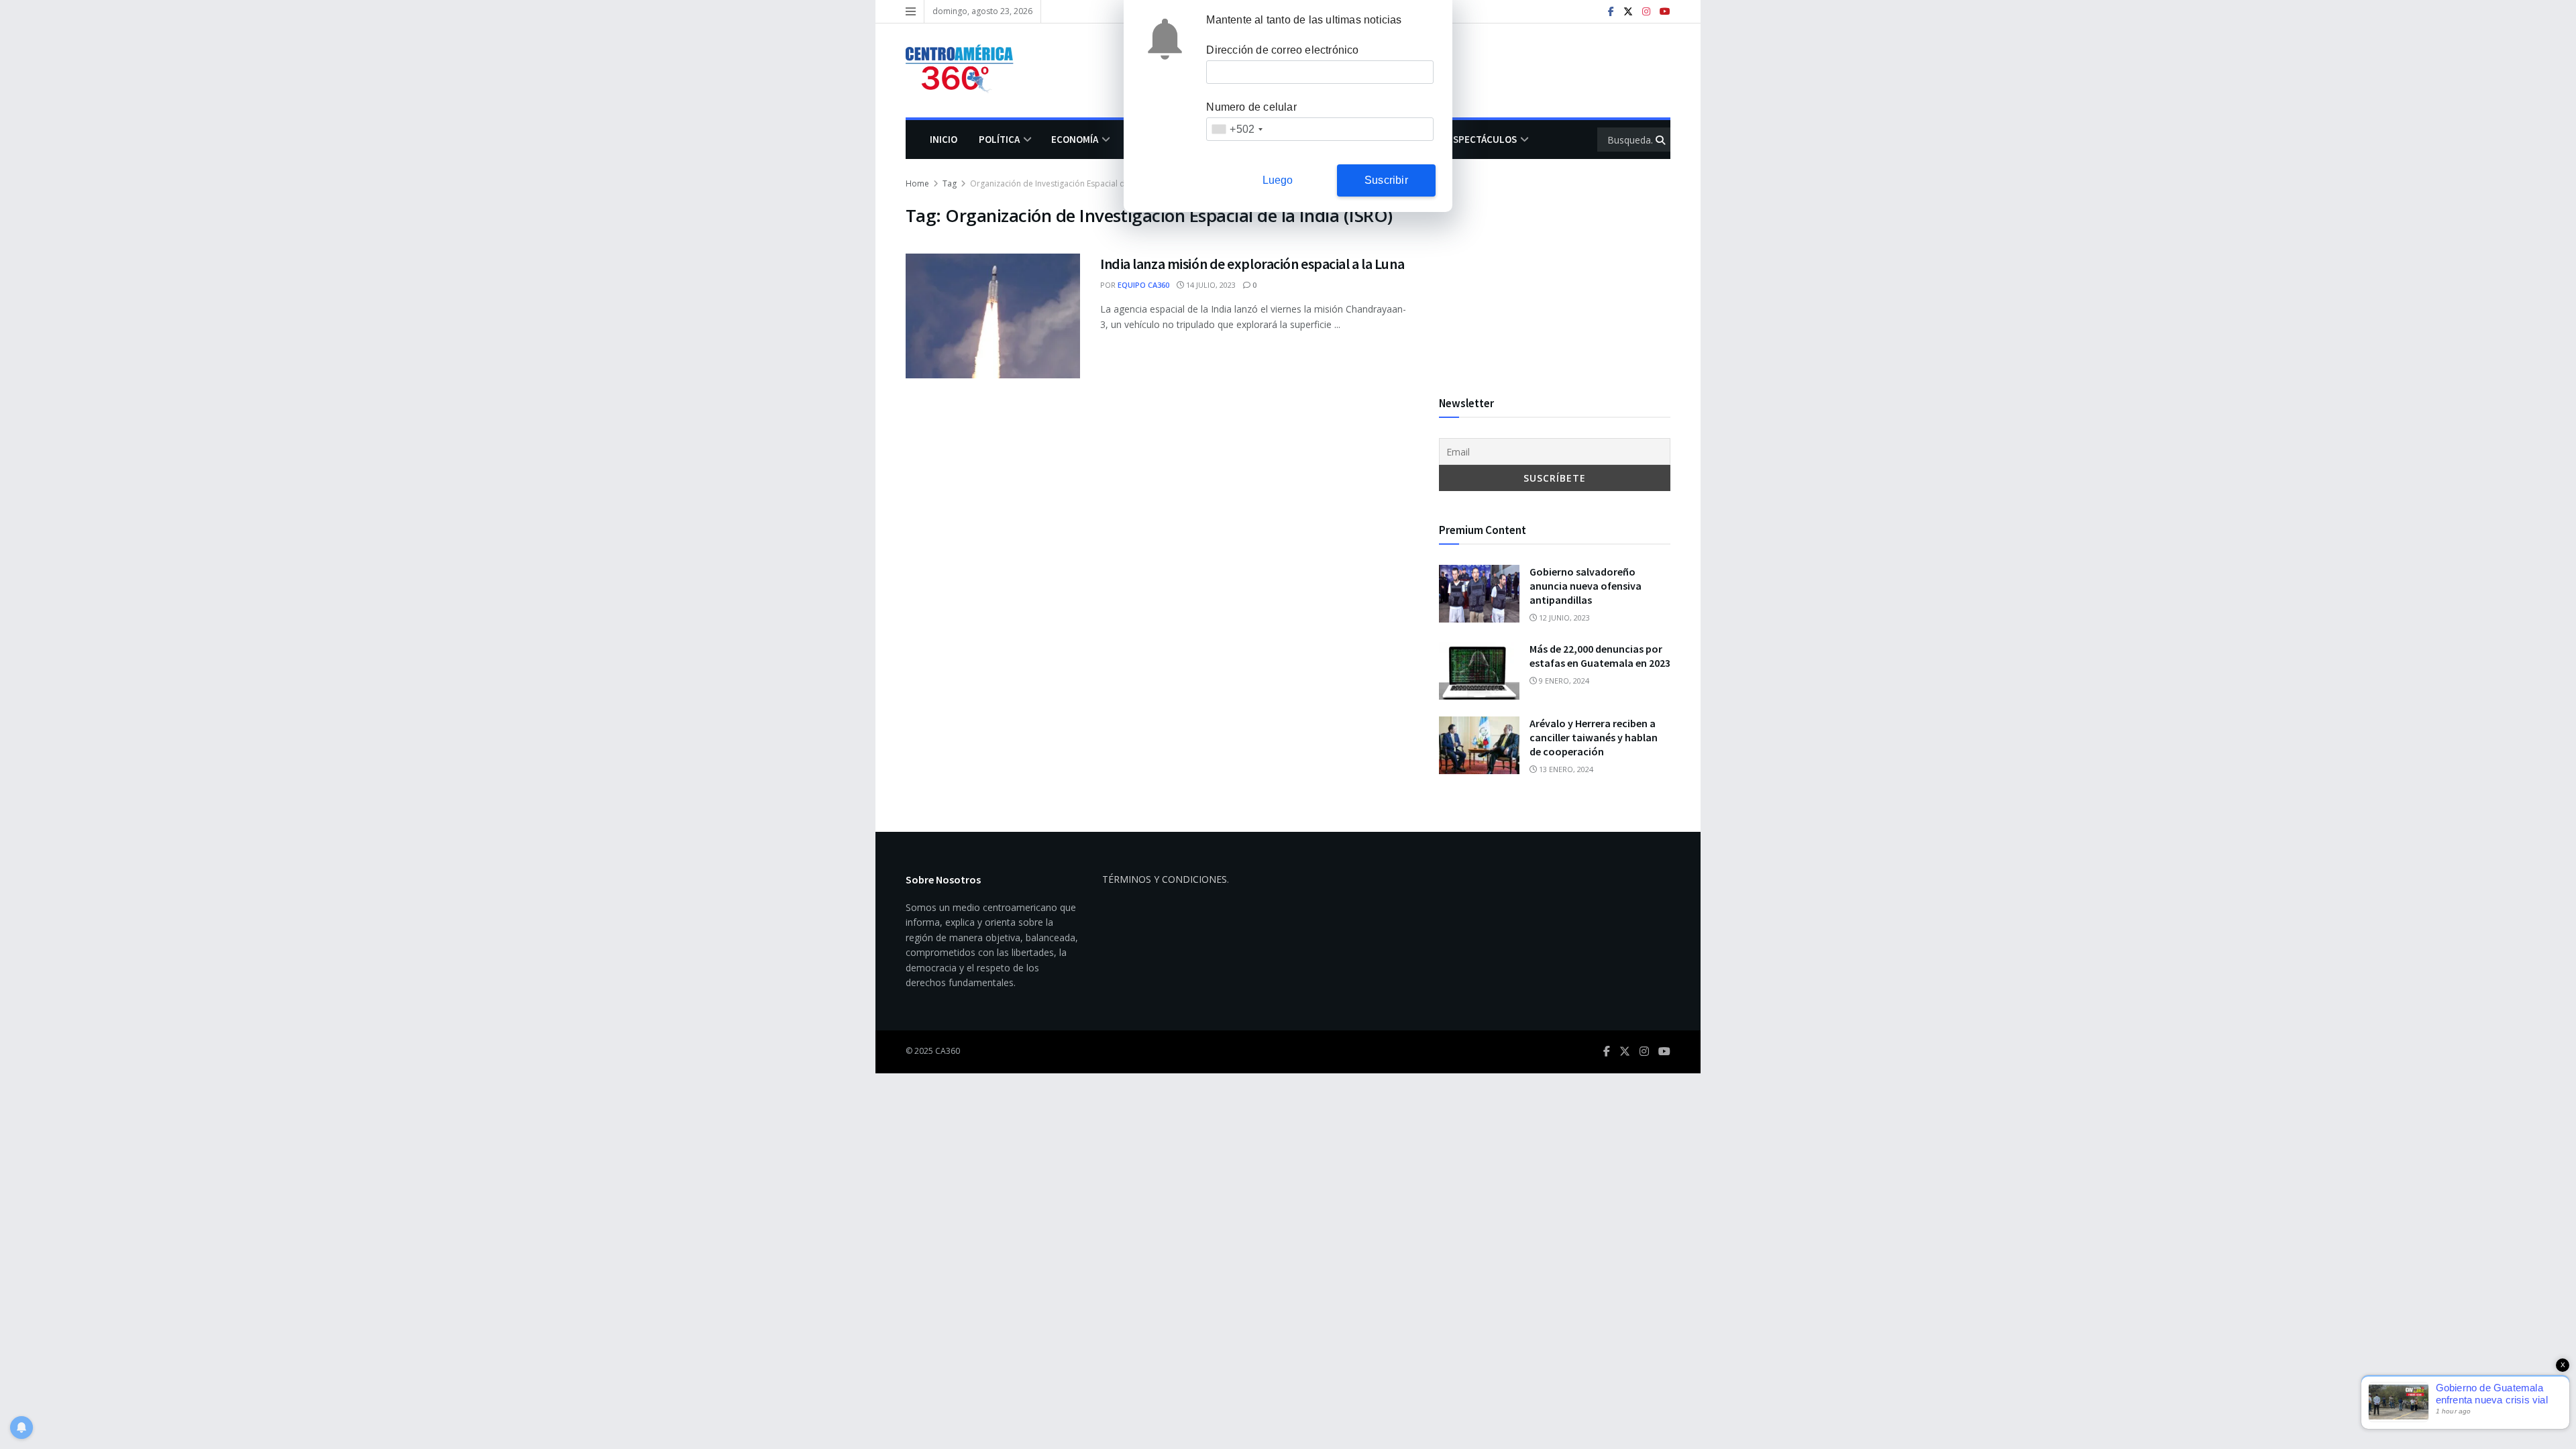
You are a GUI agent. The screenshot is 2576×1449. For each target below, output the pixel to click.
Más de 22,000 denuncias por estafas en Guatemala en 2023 (1600, 656)
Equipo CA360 (1143, 285)
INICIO (944, 139)
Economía (1075, 139)
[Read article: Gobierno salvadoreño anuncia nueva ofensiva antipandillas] (1479, 594)
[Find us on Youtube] (1665, 12)
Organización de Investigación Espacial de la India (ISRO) (1077, 183)
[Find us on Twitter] (1628, 12)
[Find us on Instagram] (1646, 12)
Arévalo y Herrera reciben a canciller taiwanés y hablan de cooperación (1594, 737)
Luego (1278, 180)
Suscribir (1386, 180)
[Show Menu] (911, 11)
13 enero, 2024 (1565, 769)
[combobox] (1237, 129)
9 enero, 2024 (1563, 681)
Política (999, 139)
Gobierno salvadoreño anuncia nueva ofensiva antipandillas (1586, 586)
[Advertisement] (1555, 270)
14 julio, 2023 (1210, 285)
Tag (950, 183)
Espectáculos (1482, 139)
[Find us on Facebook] (1611, 12)
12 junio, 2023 (1563, 618)
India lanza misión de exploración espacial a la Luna (1252, 264)
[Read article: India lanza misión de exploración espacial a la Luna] (993, 316)
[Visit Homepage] (966, 70)
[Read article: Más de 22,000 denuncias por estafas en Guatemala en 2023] (1479, 671)
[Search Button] (1661, 140)
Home (917, 183)
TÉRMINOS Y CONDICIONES (1165, 879)
